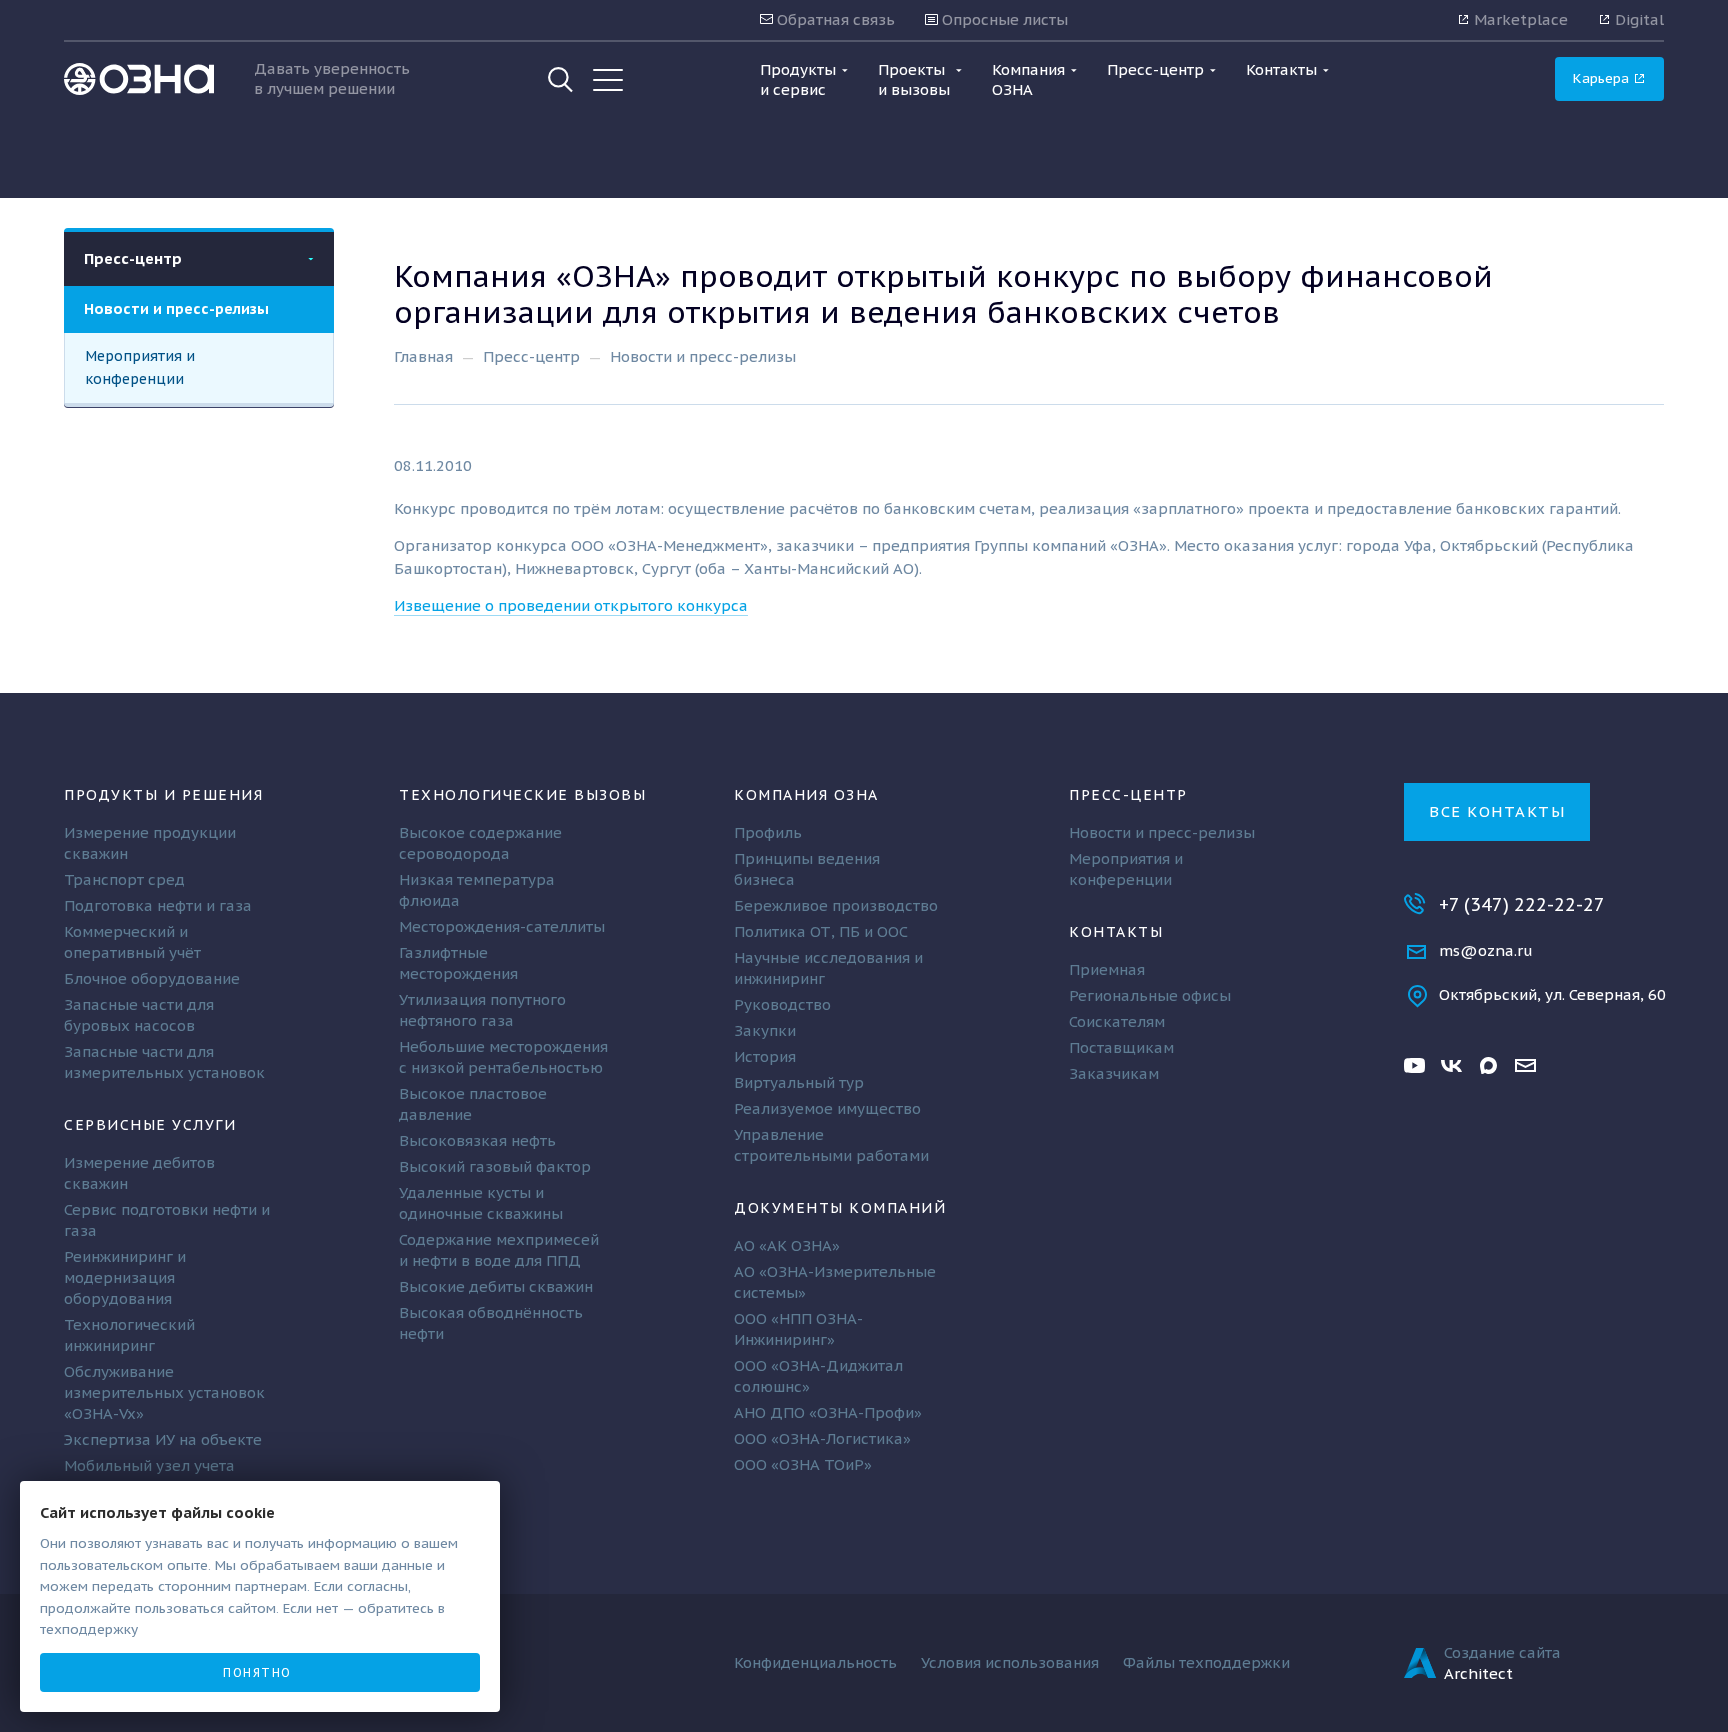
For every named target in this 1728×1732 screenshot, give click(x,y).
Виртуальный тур (799, 1082)
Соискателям (1117, 1021)
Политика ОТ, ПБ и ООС (821, 931)
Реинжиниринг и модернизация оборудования (125, 1277)
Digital (1637, 19)
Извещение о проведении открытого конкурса (571, 605)
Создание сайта (1502, 1652)
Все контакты (1497, 811)
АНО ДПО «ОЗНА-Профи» (828, 1412)
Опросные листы (1003, 19)
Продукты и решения (163, 794)
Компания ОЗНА (806, 794)
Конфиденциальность (815, 1662)
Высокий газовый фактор (495, 1166)
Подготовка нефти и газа (158, 905)
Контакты (1116, 931)
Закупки (765, 1030)
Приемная (1107, 969)
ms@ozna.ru (1486, 950)
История (765, 1056)
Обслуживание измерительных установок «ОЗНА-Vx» (164, 1392)
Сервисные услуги (150, 1124)
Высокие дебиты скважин (496, 1286)
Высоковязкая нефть (477, 1140)
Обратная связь (834, 19)
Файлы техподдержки (1206, 1662)
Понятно (257, 1672)
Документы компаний (840, 1207)
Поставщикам (1121, 1047)
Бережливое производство (836, 905)
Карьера (1603, 78)
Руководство (782, 1004)
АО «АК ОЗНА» (787, 1245)
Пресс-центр (133, 258)
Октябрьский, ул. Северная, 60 (1552, 994)
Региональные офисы (1150, 995)
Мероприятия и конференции (140, 367)
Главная (423, 356)
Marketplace (1519, 19)
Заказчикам (1114, 1073)
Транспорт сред (124, 879)
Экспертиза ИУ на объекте (163, 1439)
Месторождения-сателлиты (502, 926)
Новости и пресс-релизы (176, 308)
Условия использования (1010, 1662)
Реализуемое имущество (827, 1108)
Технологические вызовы (522, 794)
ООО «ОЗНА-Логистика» (822, 1438)
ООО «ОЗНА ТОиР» (803, 1464)
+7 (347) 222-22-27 (1522, 904)
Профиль (768, 832)
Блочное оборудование (152, 978)
